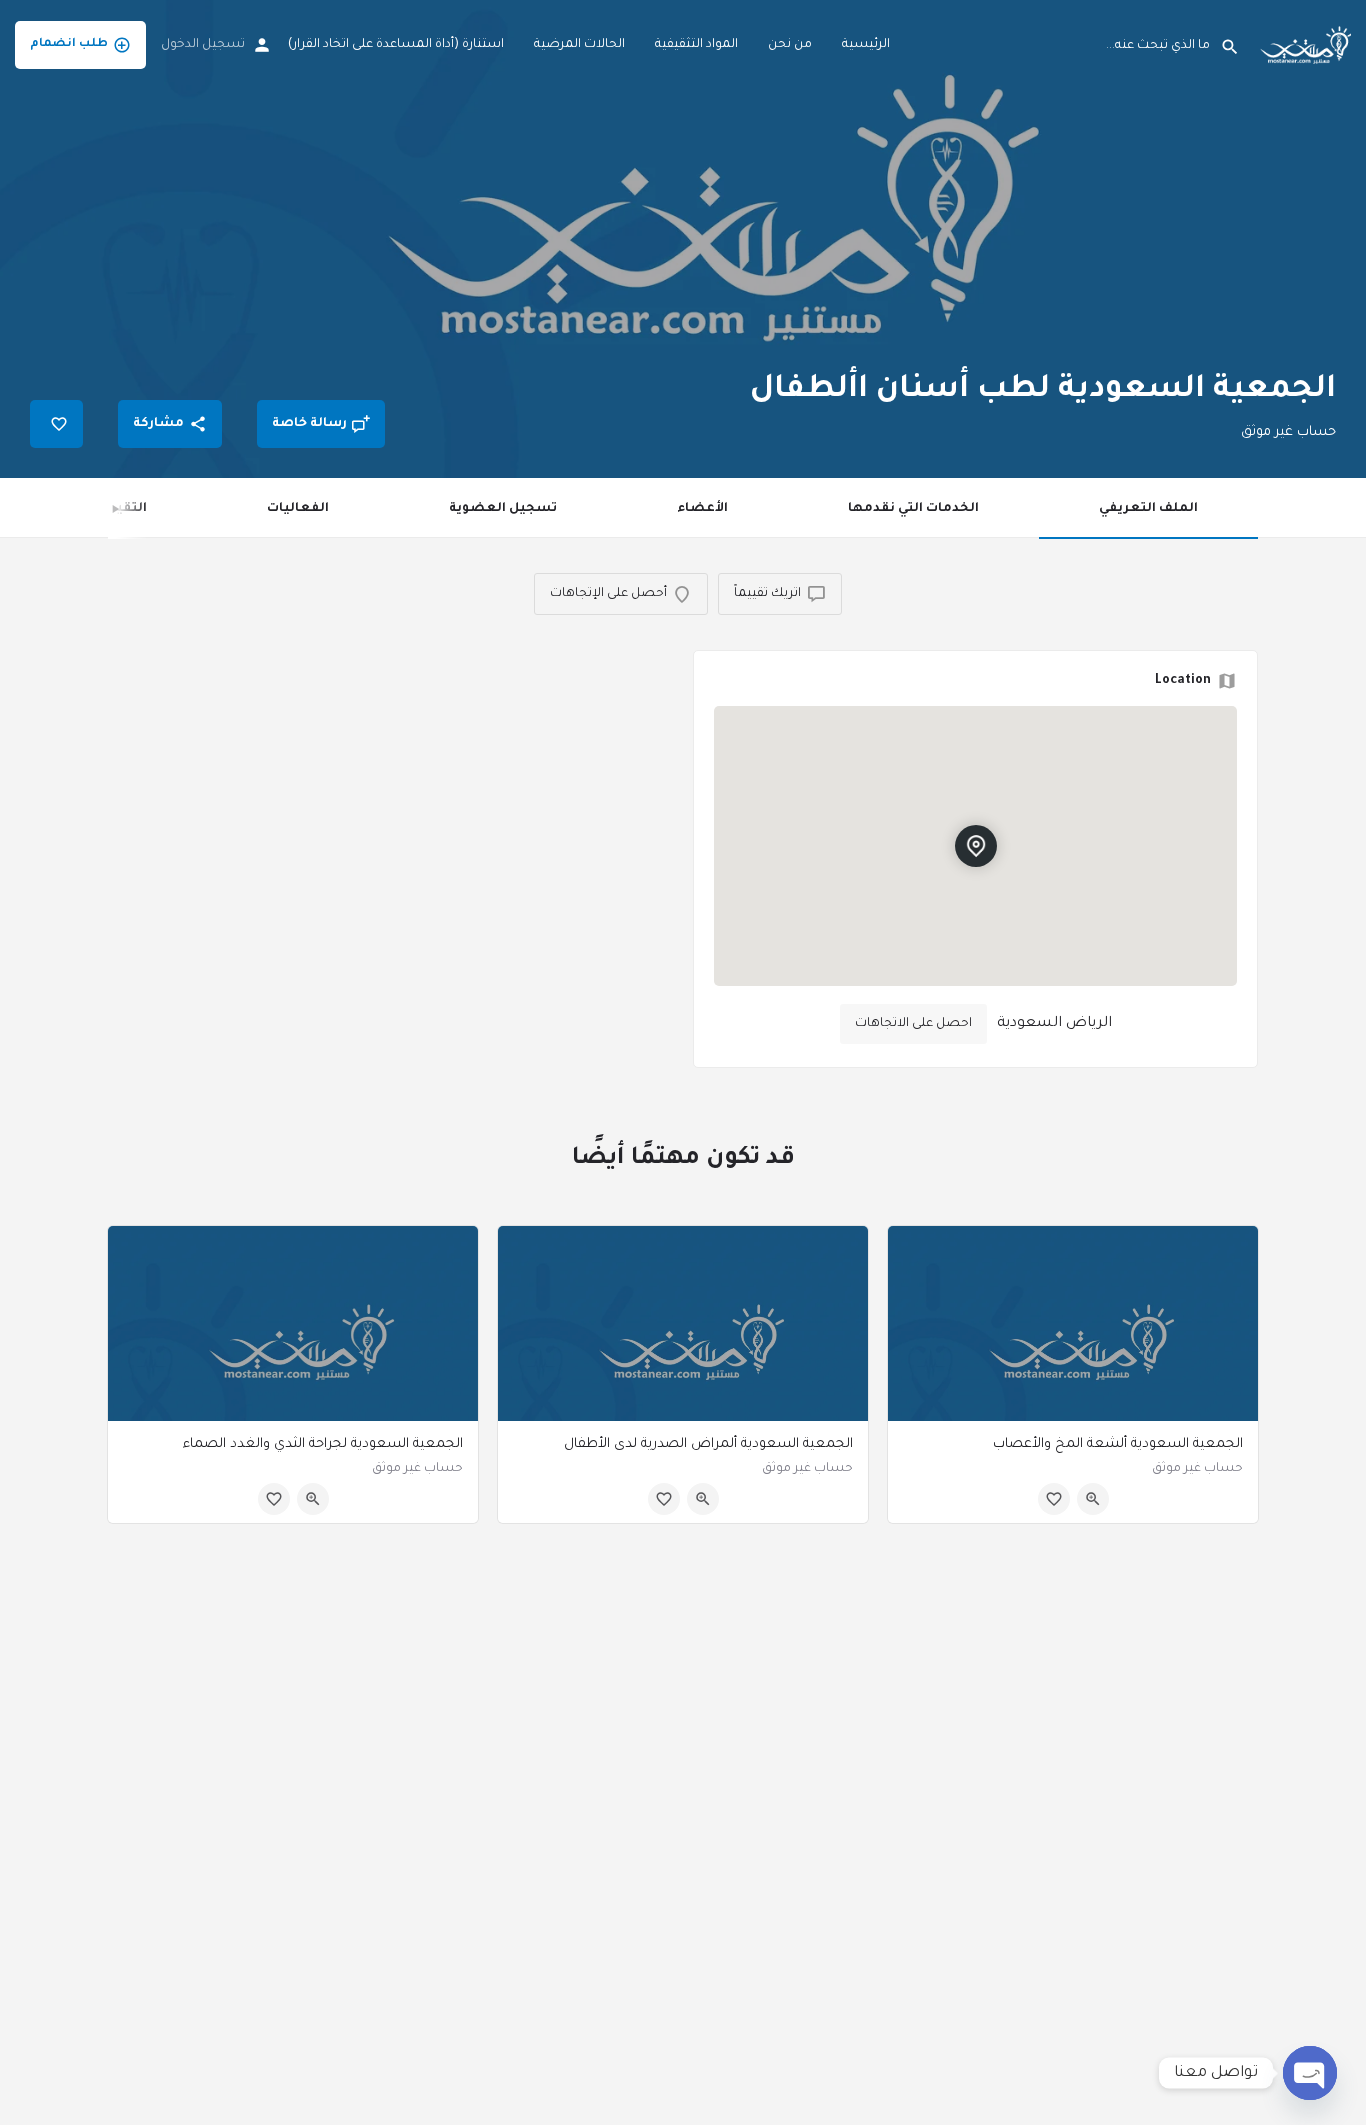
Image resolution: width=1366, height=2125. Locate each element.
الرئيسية (866, 45)
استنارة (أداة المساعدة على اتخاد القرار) (396, 45)
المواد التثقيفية (696, 45)
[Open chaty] (1310, 2073)
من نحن (790, 45)
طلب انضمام (69, 44)
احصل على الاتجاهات (913, 1024)
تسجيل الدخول (203, 45)
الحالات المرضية (579, 45)
